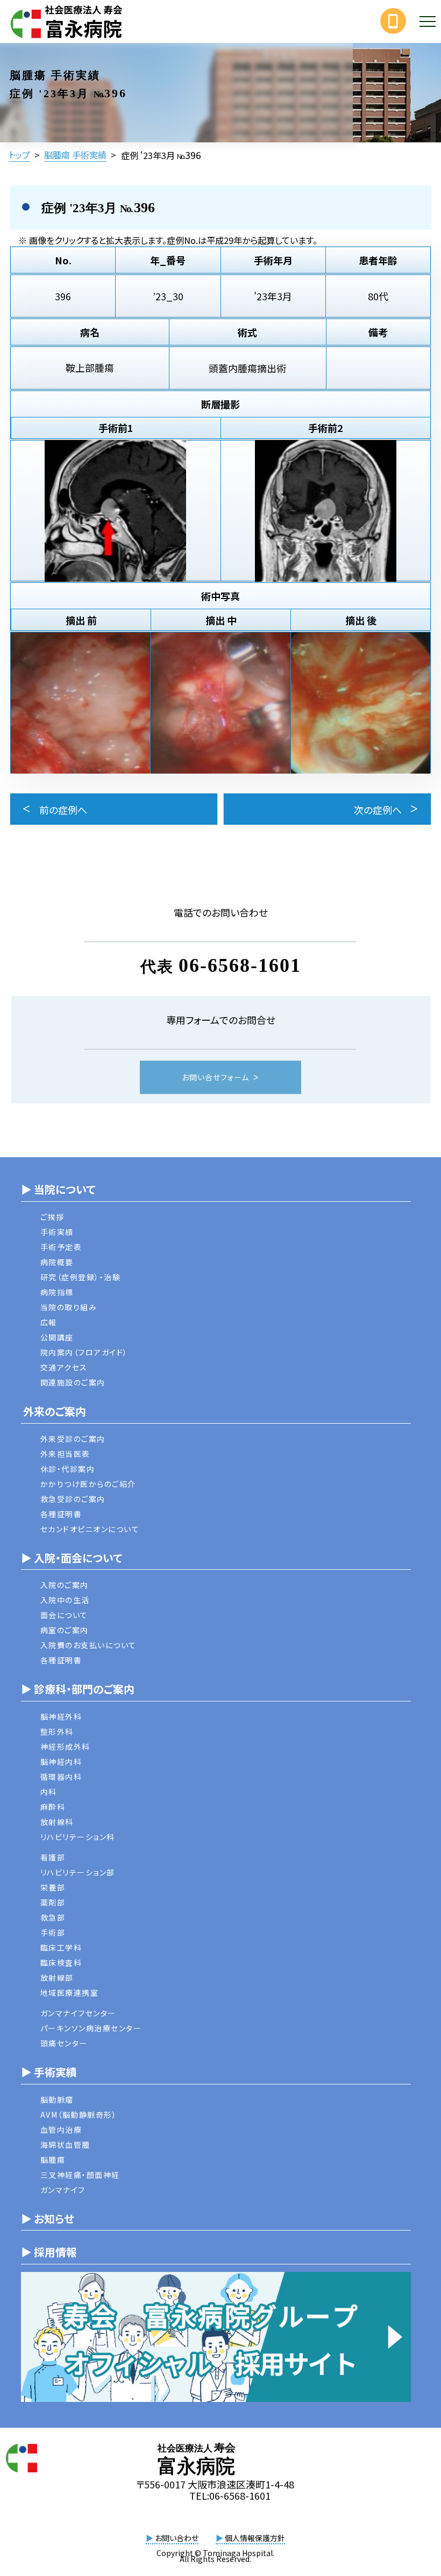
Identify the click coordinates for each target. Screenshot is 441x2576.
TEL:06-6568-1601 (230, 2495)
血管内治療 (61, 2130)
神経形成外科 (65, 1747)
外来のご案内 (54, 1411)
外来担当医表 (65, 1454)
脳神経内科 (61, 1762)
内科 (49, 1792)
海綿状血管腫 (65, 2145)
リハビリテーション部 (78, 1872)
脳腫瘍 (53, 2160)
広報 (49, 1322)
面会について (64, 1615)
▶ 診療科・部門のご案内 (78, 1689)
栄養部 (53, 1887)
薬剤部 (53, 1902)
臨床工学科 (61, 1947)
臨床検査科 (61, 1962)
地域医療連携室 (70, 1993)
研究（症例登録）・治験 (81, 1277)
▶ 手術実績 (49, 2072)
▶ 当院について (58, 1189)
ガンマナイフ (63, 2190)
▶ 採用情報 (49, 2252)
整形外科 (57, 1731)
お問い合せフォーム (215, 1078)
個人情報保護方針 (250, 2538)
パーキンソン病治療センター (91, 2028)
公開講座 (57, 1337)
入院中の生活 (65, 1600)
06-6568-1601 (240, 966)
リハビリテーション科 (78, 1837)
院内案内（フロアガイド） (84, 1352)
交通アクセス (64, 1367)
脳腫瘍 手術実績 (75, 155)
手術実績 (57, 1232)
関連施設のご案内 (73, 1382)
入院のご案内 (65, 1585)
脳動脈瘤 (57, 2099)
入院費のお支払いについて (88, 1645)
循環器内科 (61, 1777)
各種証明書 (61, 1514)
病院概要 (57, 1262)
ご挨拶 (52, 1217)
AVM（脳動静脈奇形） (79, 2115)
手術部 (53, 1932)
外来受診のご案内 (73, 1439)
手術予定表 (61, 1247)
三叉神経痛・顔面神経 (80, 2175)
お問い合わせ (172, 2538)
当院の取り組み (69, 1307)
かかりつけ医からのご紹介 (88, 1484)
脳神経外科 (61, 1716)
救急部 (53, 1917)
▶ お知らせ (48, 2218)
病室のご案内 (65, 1630)
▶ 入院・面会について (72, 1558)
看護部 (53, 1857)
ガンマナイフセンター (78, 2013)
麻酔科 (53, 1807)
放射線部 (57, 1978)
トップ (19, 155)
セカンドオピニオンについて (90, 1529)
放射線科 (57, 1822)
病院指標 (57, 1292)
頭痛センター (64, 2043)
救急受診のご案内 (73, 1499)
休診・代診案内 (68, 1469)
